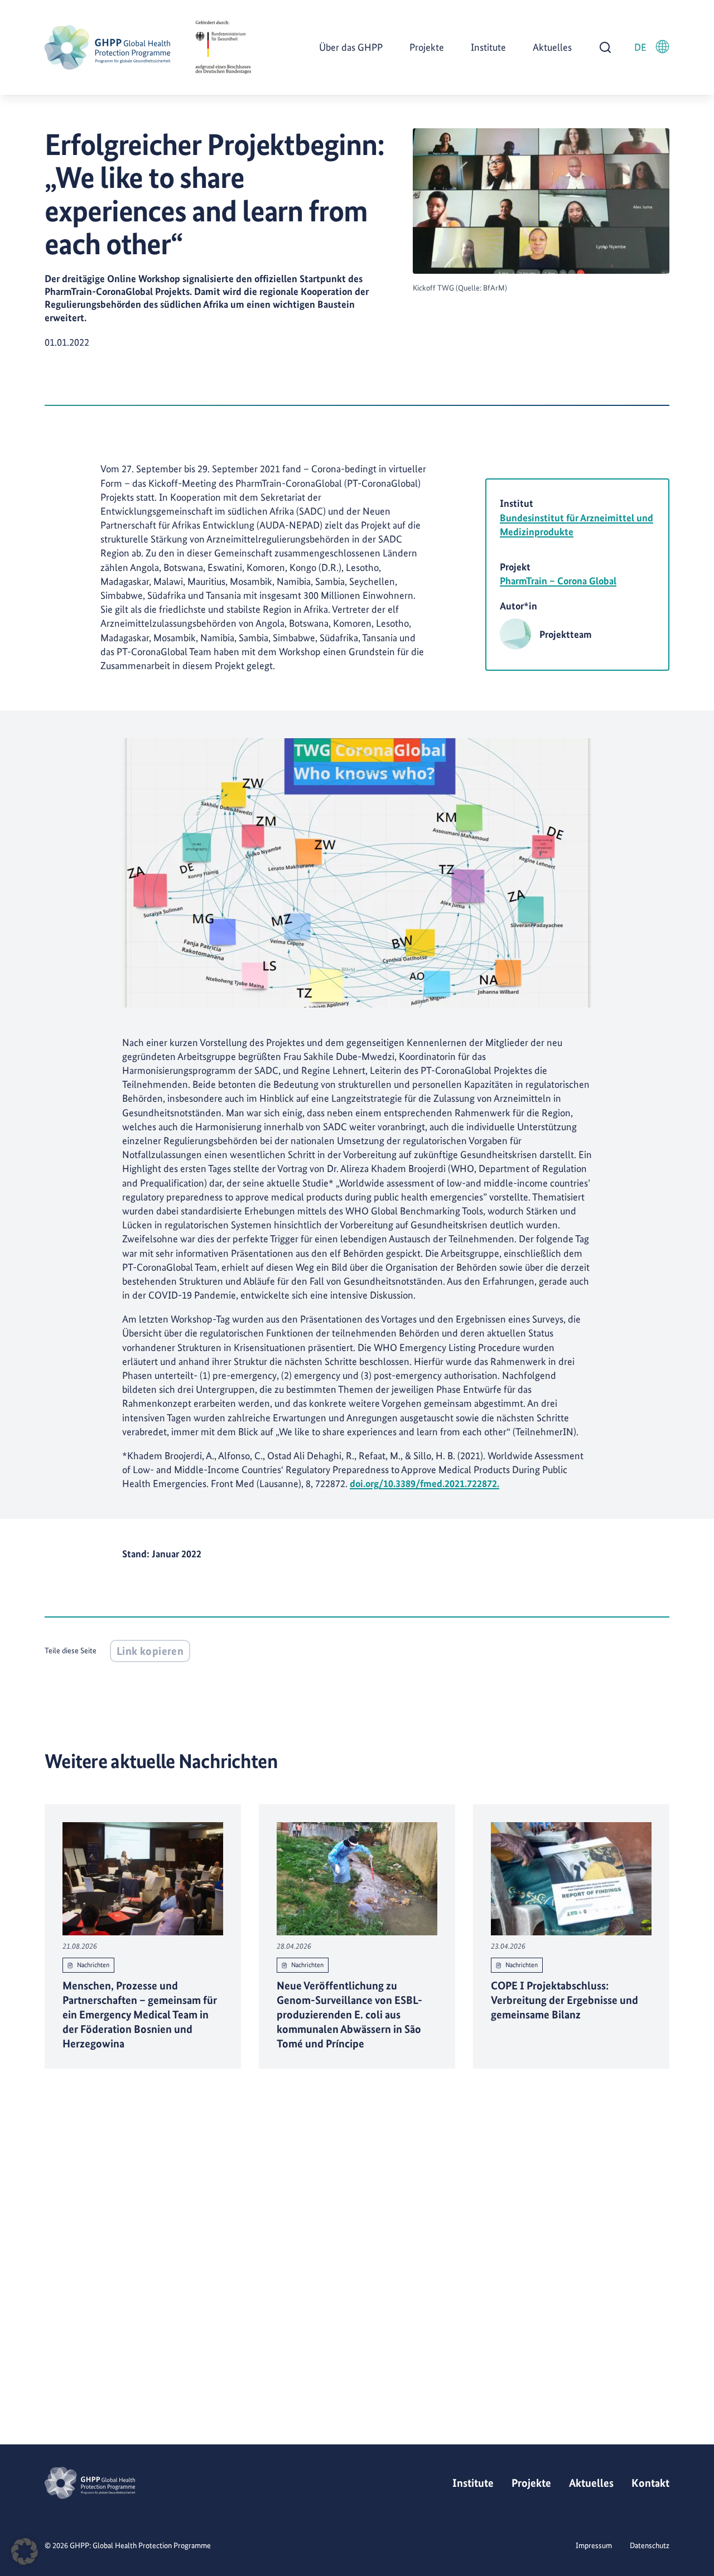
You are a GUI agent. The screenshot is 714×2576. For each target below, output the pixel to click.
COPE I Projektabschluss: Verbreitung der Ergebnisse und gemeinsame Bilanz (565, 2000)
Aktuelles (552, 47)
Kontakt (650, 2483)
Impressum (594, 2545)
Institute (488, 47)
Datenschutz (650, 2545)
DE (640, 47)
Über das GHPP (351, 47)
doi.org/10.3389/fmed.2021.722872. (424, 1483)
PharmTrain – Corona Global (558, 581)
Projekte (427, 47)
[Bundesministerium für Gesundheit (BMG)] (223, 47)
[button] (25, 2551)
